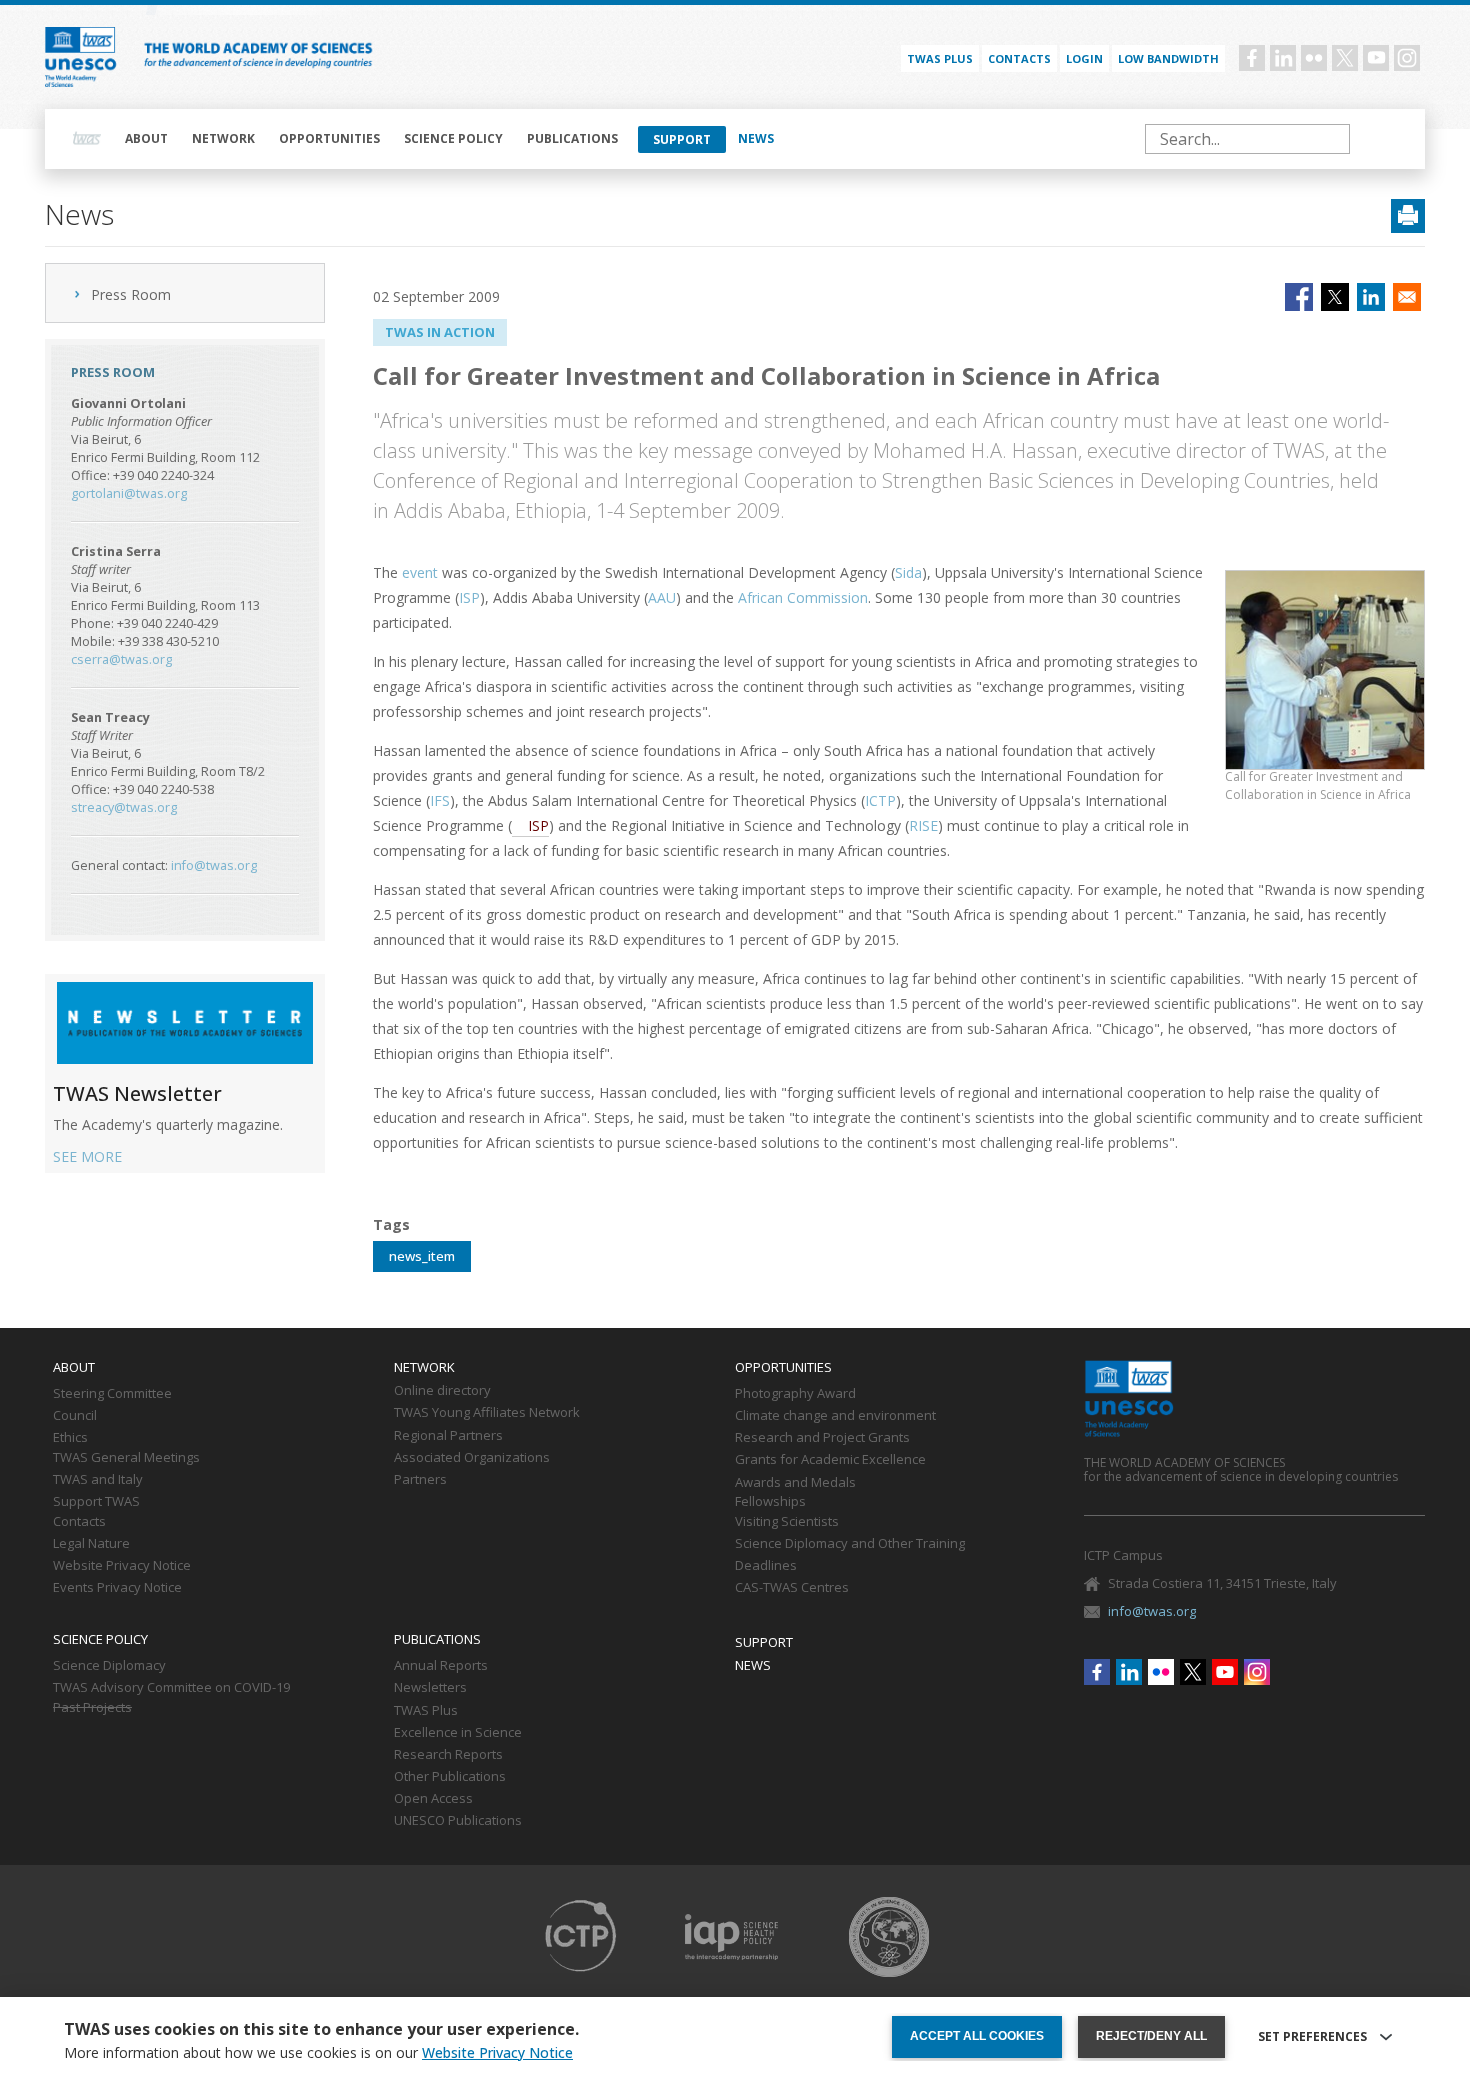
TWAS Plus (426, 1711)
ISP (469, 597)
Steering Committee (112, 1394)
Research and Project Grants (822, 1438)
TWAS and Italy (98, 1480)
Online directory (442, 1391)
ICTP (880, 800)
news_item (422, 1256)
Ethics (70, 1438)
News (756, 138)
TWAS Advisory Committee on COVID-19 (171, 1688)
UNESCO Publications (458, 1821)
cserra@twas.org (121, 659)
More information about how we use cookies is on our (318, 2053)
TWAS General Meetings (126, 1458)
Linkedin (1283, 58)
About (146, 138)
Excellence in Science (458, 1733)
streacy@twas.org (124, 807)
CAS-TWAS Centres (792, 1588)
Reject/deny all (1151, 2036)
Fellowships (770, 1502)
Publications (572, 138)
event (420, 572)
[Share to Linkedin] (1371, 297)
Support (682, 139)
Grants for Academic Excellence (830, 1460)
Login (1084, 58)
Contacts (1019, 58)
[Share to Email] (1407, 297)
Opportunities (329, 138)
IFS (440, 800)
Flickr (1314, 58)
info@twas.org (214, 865)
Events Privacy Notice (117, 1588)
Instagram (1407, 58)
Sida (908, 572)
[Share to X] (1335, 297)
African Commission (803, 597)
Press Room (131, 294)
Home (87, 139)
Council (75, 1416)
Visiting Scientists (787, 1522)
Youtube (1376, 58)
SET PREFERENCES (1312, 2037)
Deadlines (766, 1566)
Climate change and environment (835, 1416)
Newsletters (430, 1688)
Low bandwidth (1168, 58)
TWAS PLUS (940, 58)
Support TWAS (96, 1502)
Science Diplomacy (109, 1666)
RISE (923, 825)
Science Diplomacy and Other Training (850, 1544)
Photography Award (795, 1394)
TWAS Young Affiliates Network (487, 1413)
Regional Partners (448, 1436)
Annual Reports (441, 1666)
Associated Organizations (472, 1458)
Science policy (453, 138)
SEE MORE (87, 1156)
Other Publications (450, 1777)
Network (223, 138)
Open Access (433, 1799)
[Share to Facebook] (1299, 297)
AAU (662, 597)
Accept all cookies (977, 2036)
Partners (420, 1480)
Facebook (1252, 58)
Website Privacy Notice (122, 1566)
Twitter (1345, 58)
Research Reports (448, 1755)
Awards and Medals (795, 1483)
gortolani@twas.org (129, 493)
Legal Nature (91, 1544)
